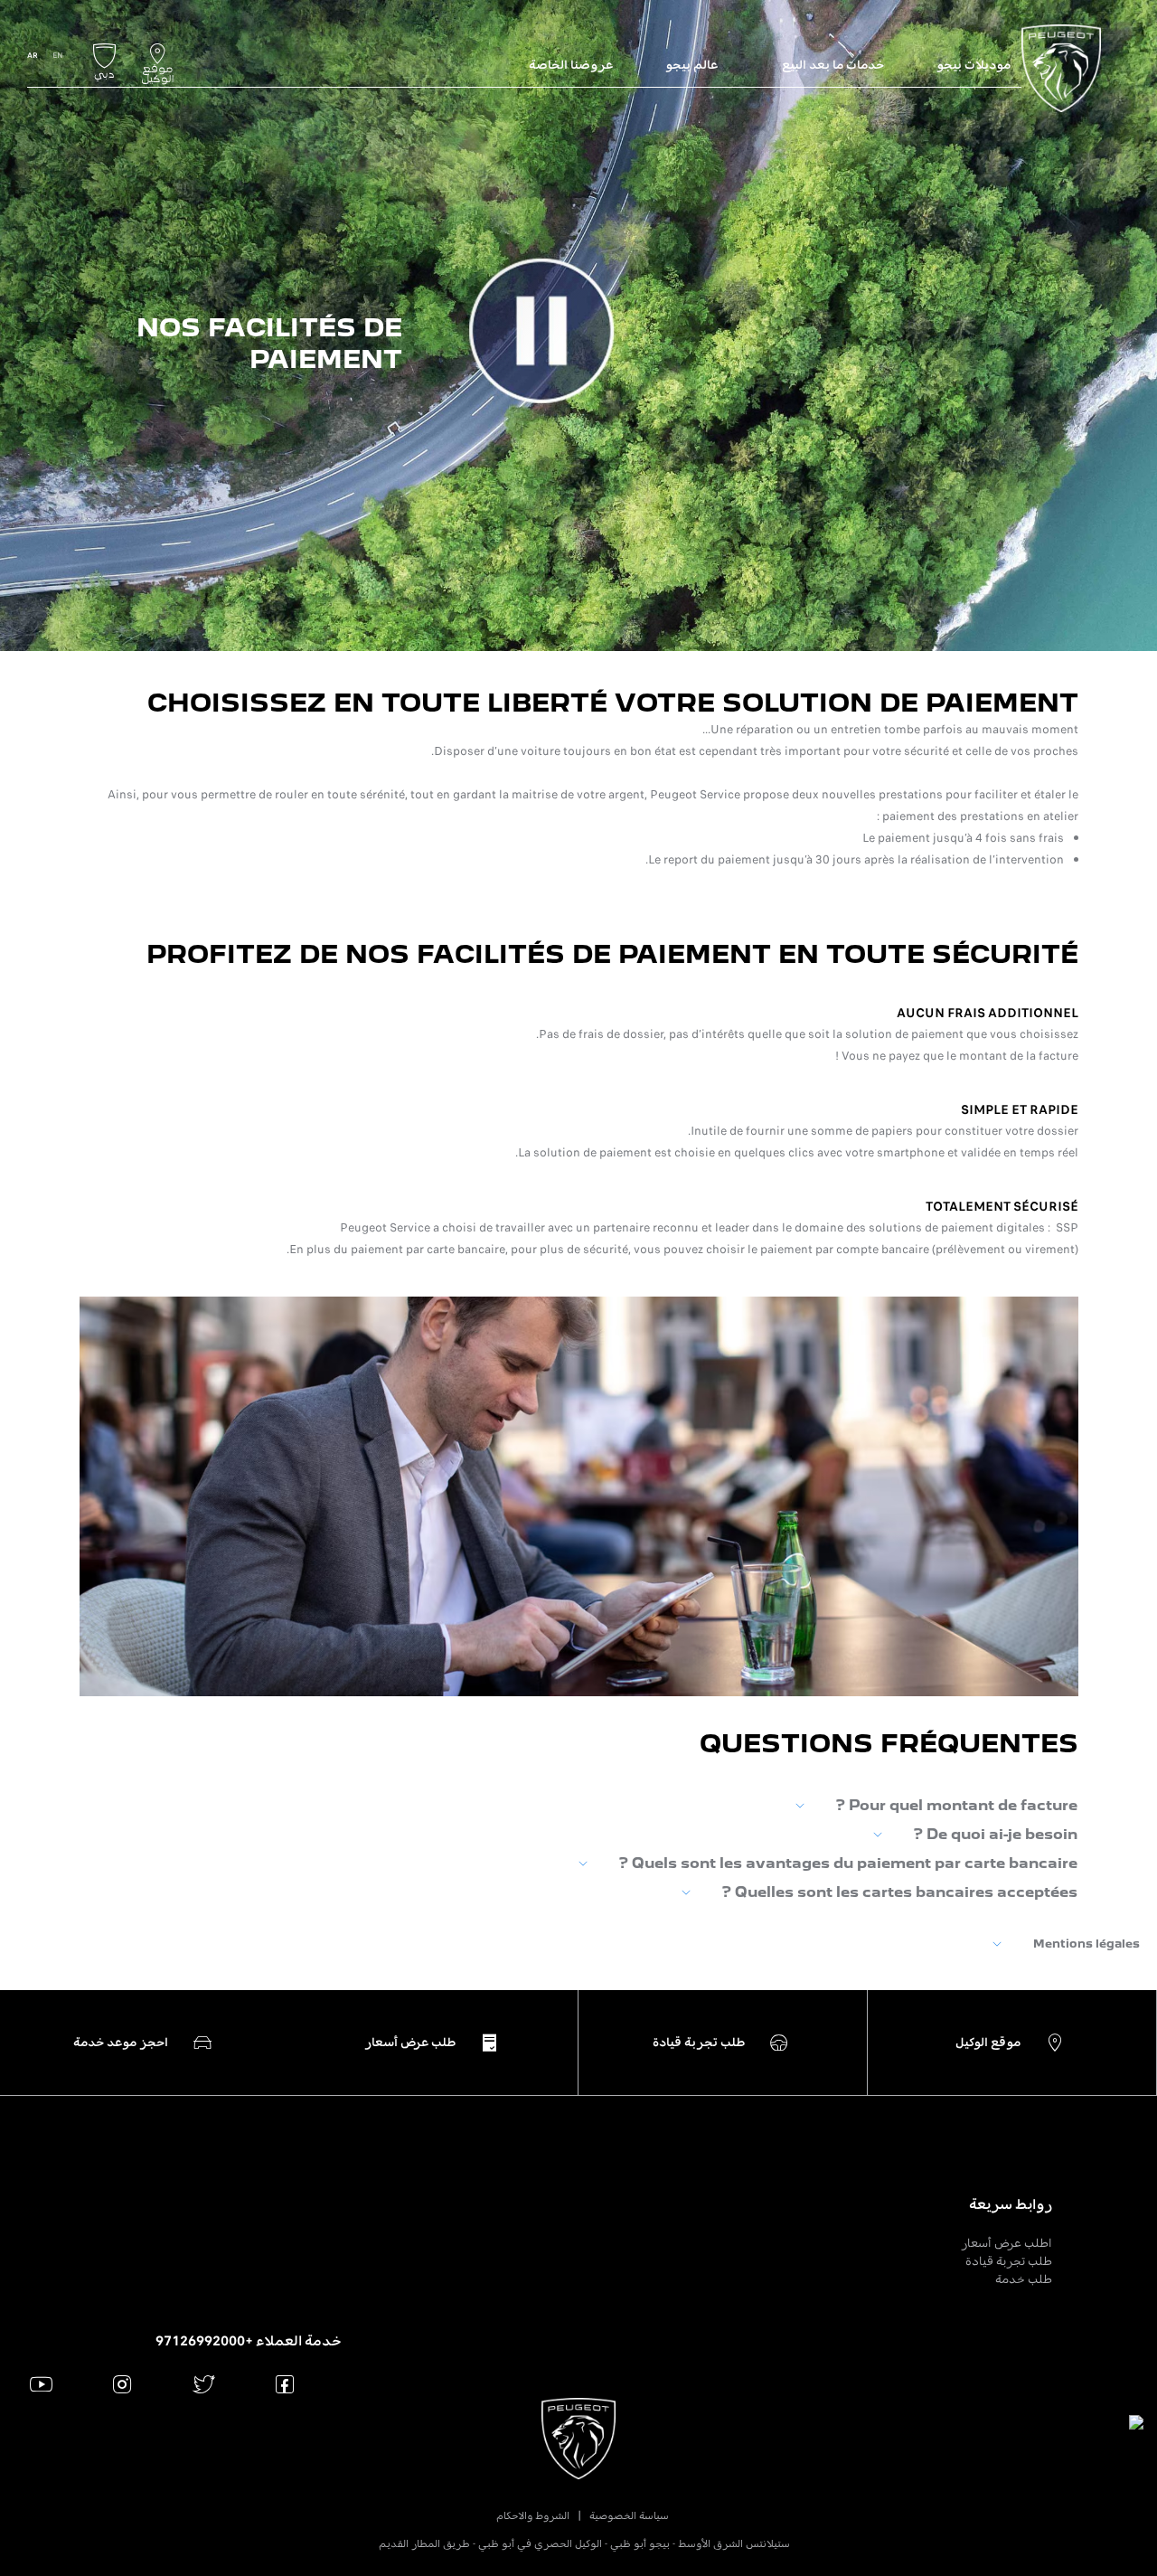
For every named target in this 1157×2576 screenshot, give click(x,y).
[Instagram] (122, 2384)
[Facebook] (285, 2384)
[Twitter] (204, 2384)
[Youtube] (41, 2384)
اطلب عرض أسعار (1006, 2243)
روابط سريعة (1011, 2204)
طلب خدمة (1024, 2279)
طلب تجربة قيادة (1009, 2261)
